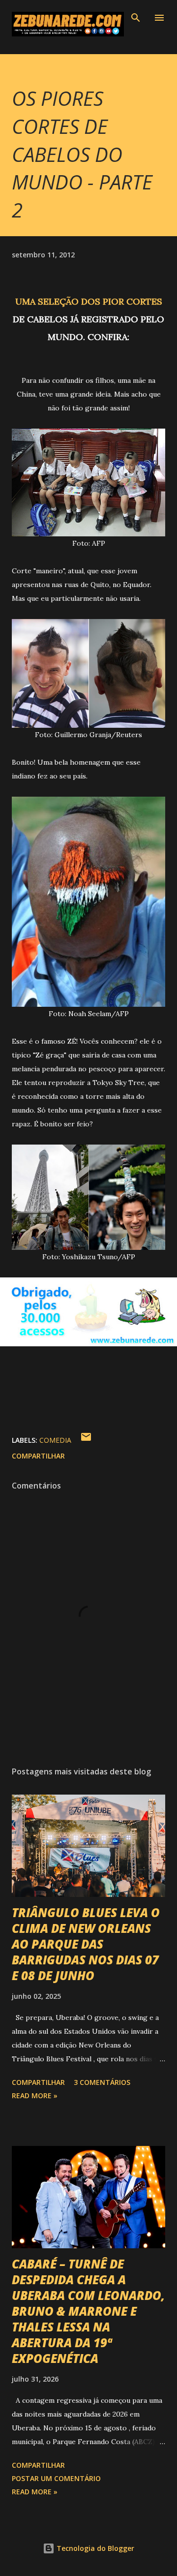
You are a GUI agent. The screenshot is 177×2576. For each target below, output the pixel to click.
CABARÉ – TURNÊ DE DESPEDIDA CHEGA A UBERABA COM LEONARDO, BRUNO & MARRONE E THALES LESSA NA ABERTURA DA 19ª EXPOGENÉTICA (88, 2311)
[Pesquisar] (136, 18)
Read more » (35, 2095)
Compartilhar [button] (38, 1456)
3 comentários (102, 2082)
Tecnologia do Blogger (94, 2548)
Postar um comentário (56, 2478)
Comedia (55, 1440)
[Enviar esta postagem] (86, 1440)
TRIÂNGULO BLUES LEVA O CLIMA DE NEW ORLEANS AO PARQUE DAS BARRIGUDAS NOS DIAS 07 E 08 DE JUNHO (86, 1944)
